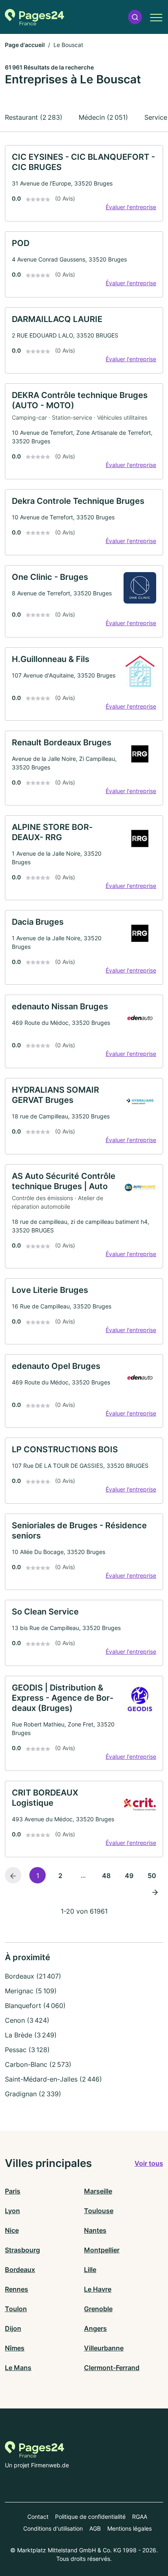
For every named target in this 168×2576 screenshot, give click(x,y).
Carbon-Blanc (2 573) (38, 2064)
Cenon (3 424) (27, 2020)
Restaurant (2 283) (34, 117)
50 (152, 1876)
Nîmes (15, 2348)
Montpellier (102, 2250)
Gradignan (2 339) (33, 2094)
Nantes (95, 2230)
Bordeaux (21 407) (33, 1976)
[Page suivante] (155, 1892)
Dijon (13, 2328)
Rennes (17, 2289)
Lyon (12, 2211)
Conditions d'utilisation (53, 2528)
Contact (38, 2517)
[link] (84, 183)
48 (106, 1876)
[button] (135, 17)
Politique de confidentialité (90, 2517)
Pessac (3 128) (27, 2050)
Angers (95, 2328)
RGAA (140, 2517)
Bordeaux (20, 2270)
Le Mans (18, 2368)
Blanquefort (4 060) (35, 2006)
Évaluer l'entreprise (131, 207)
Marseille (98, 2191)
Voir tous (149, 2163)
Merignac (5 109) (31, 1991)
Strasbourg (22, 2250)
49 (129, 1876)
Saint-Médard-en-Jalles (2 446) (53, 2079)
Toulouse (99, 2211)
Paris (13, 2191)
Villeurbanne (104, 2348)
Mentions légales (129, 2528)
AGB (95, 2528)
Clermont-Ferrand (112, 2368)
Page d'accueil (25, 45)
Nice (12, 2230)
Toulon (16, 2309)
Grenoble (98, 2309)
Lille (90, 2270)
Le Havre (98, 2289)
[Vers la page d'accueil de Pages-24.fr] (34, 17)
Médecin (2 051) (103, 117)
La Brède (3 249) (31, 2035)
